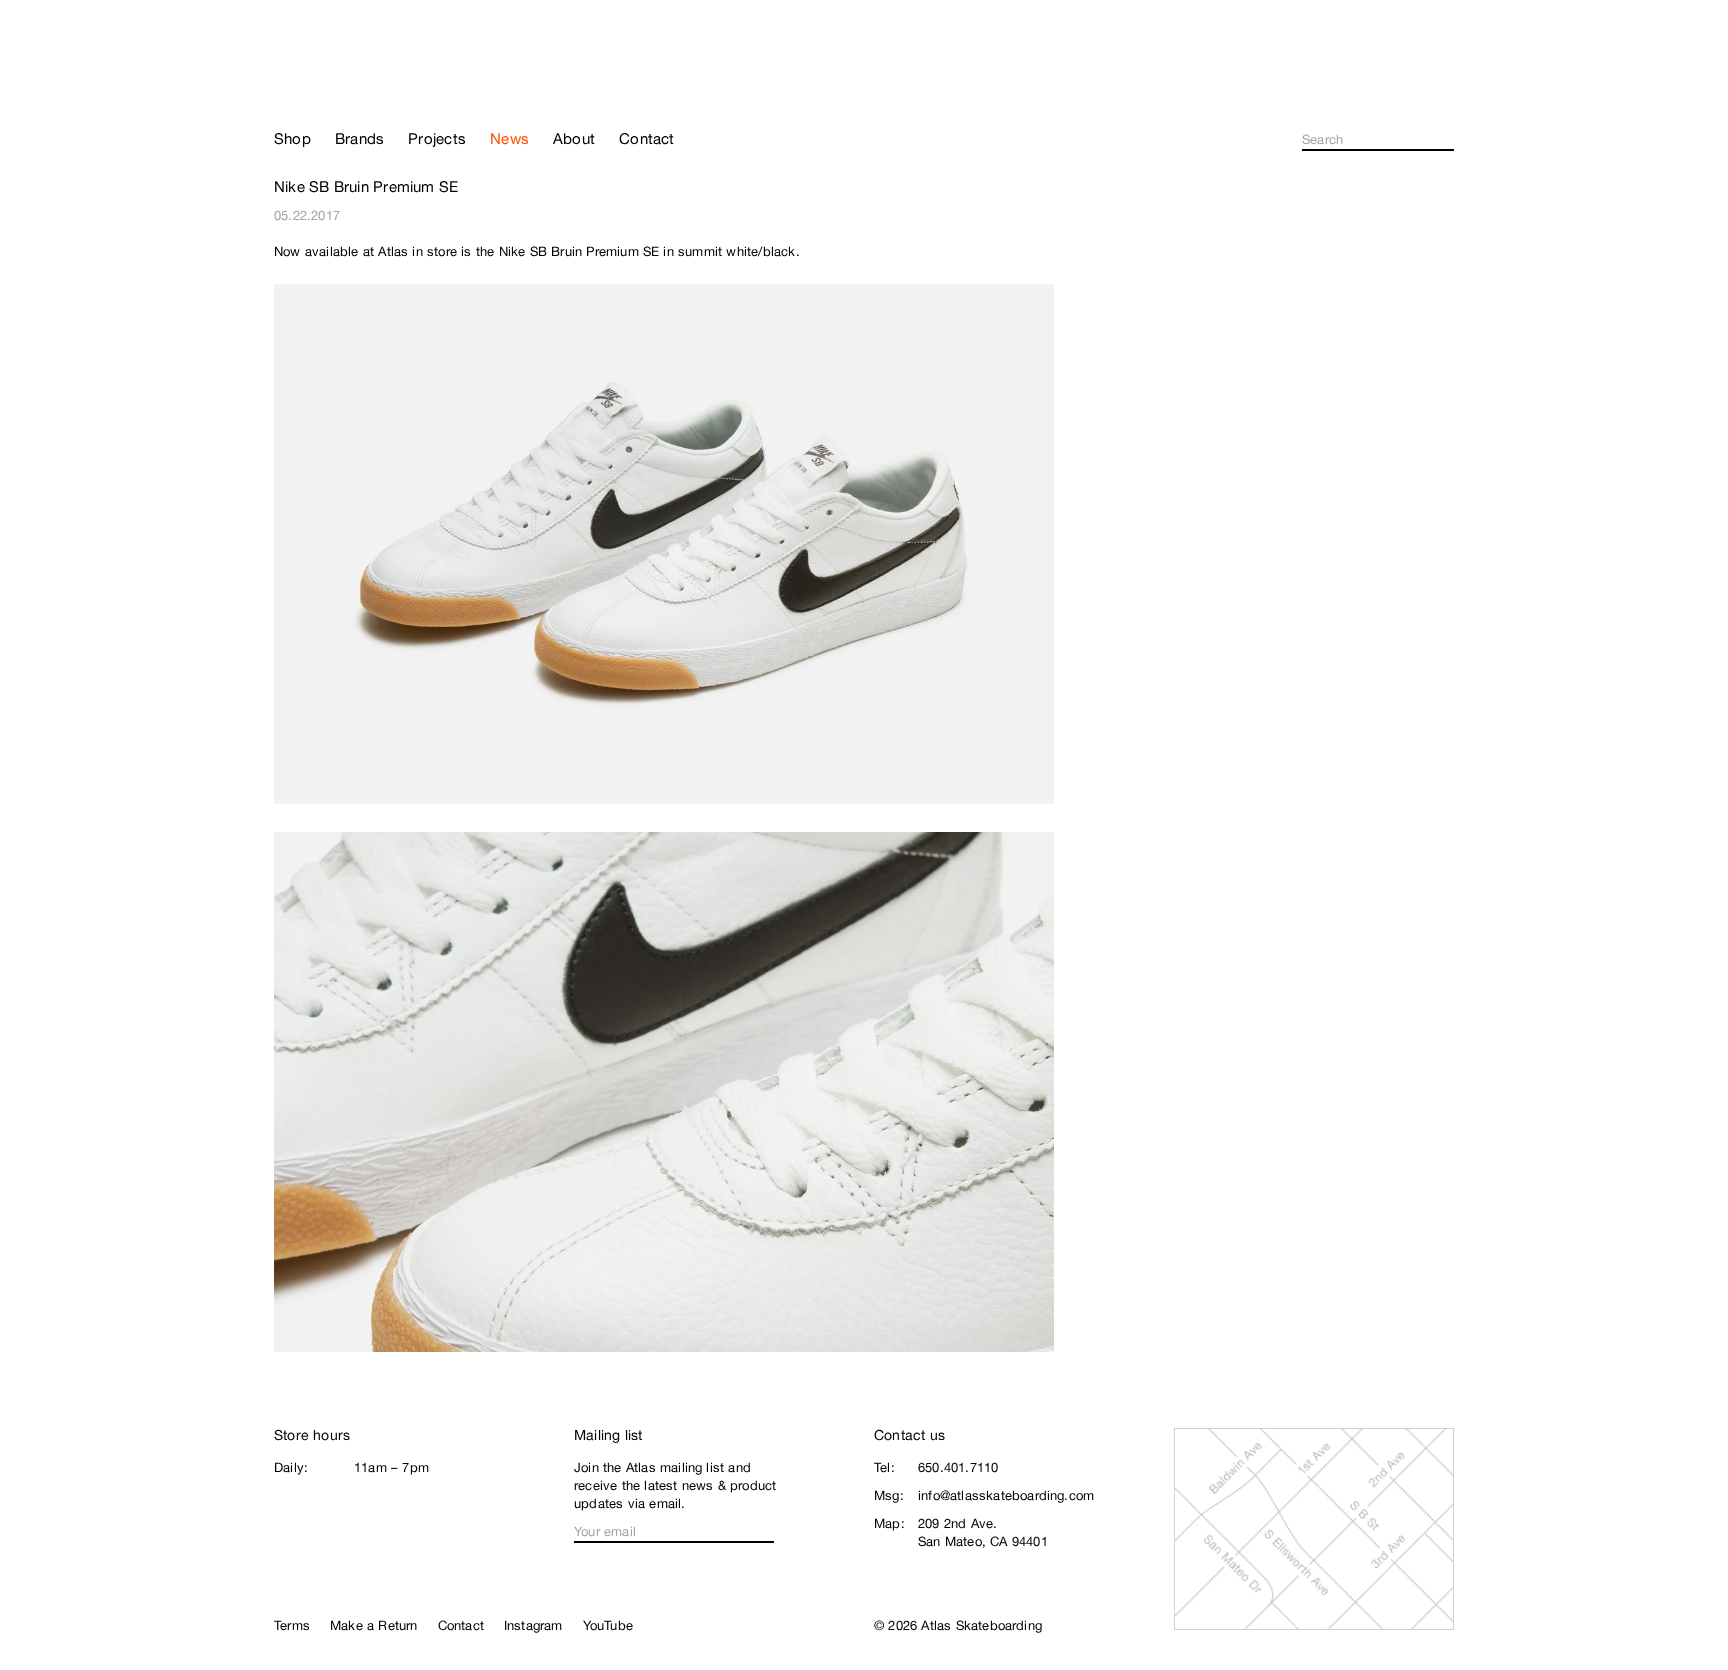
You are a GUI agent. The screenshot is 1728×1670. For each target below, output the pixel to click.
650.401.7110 (958, 1467)
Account (1445, 90)
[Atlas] (344, 82)
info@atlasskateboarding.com (1006, 1495)
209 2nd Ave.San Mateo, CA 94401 (983, 1532)
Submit (1448, 140)
